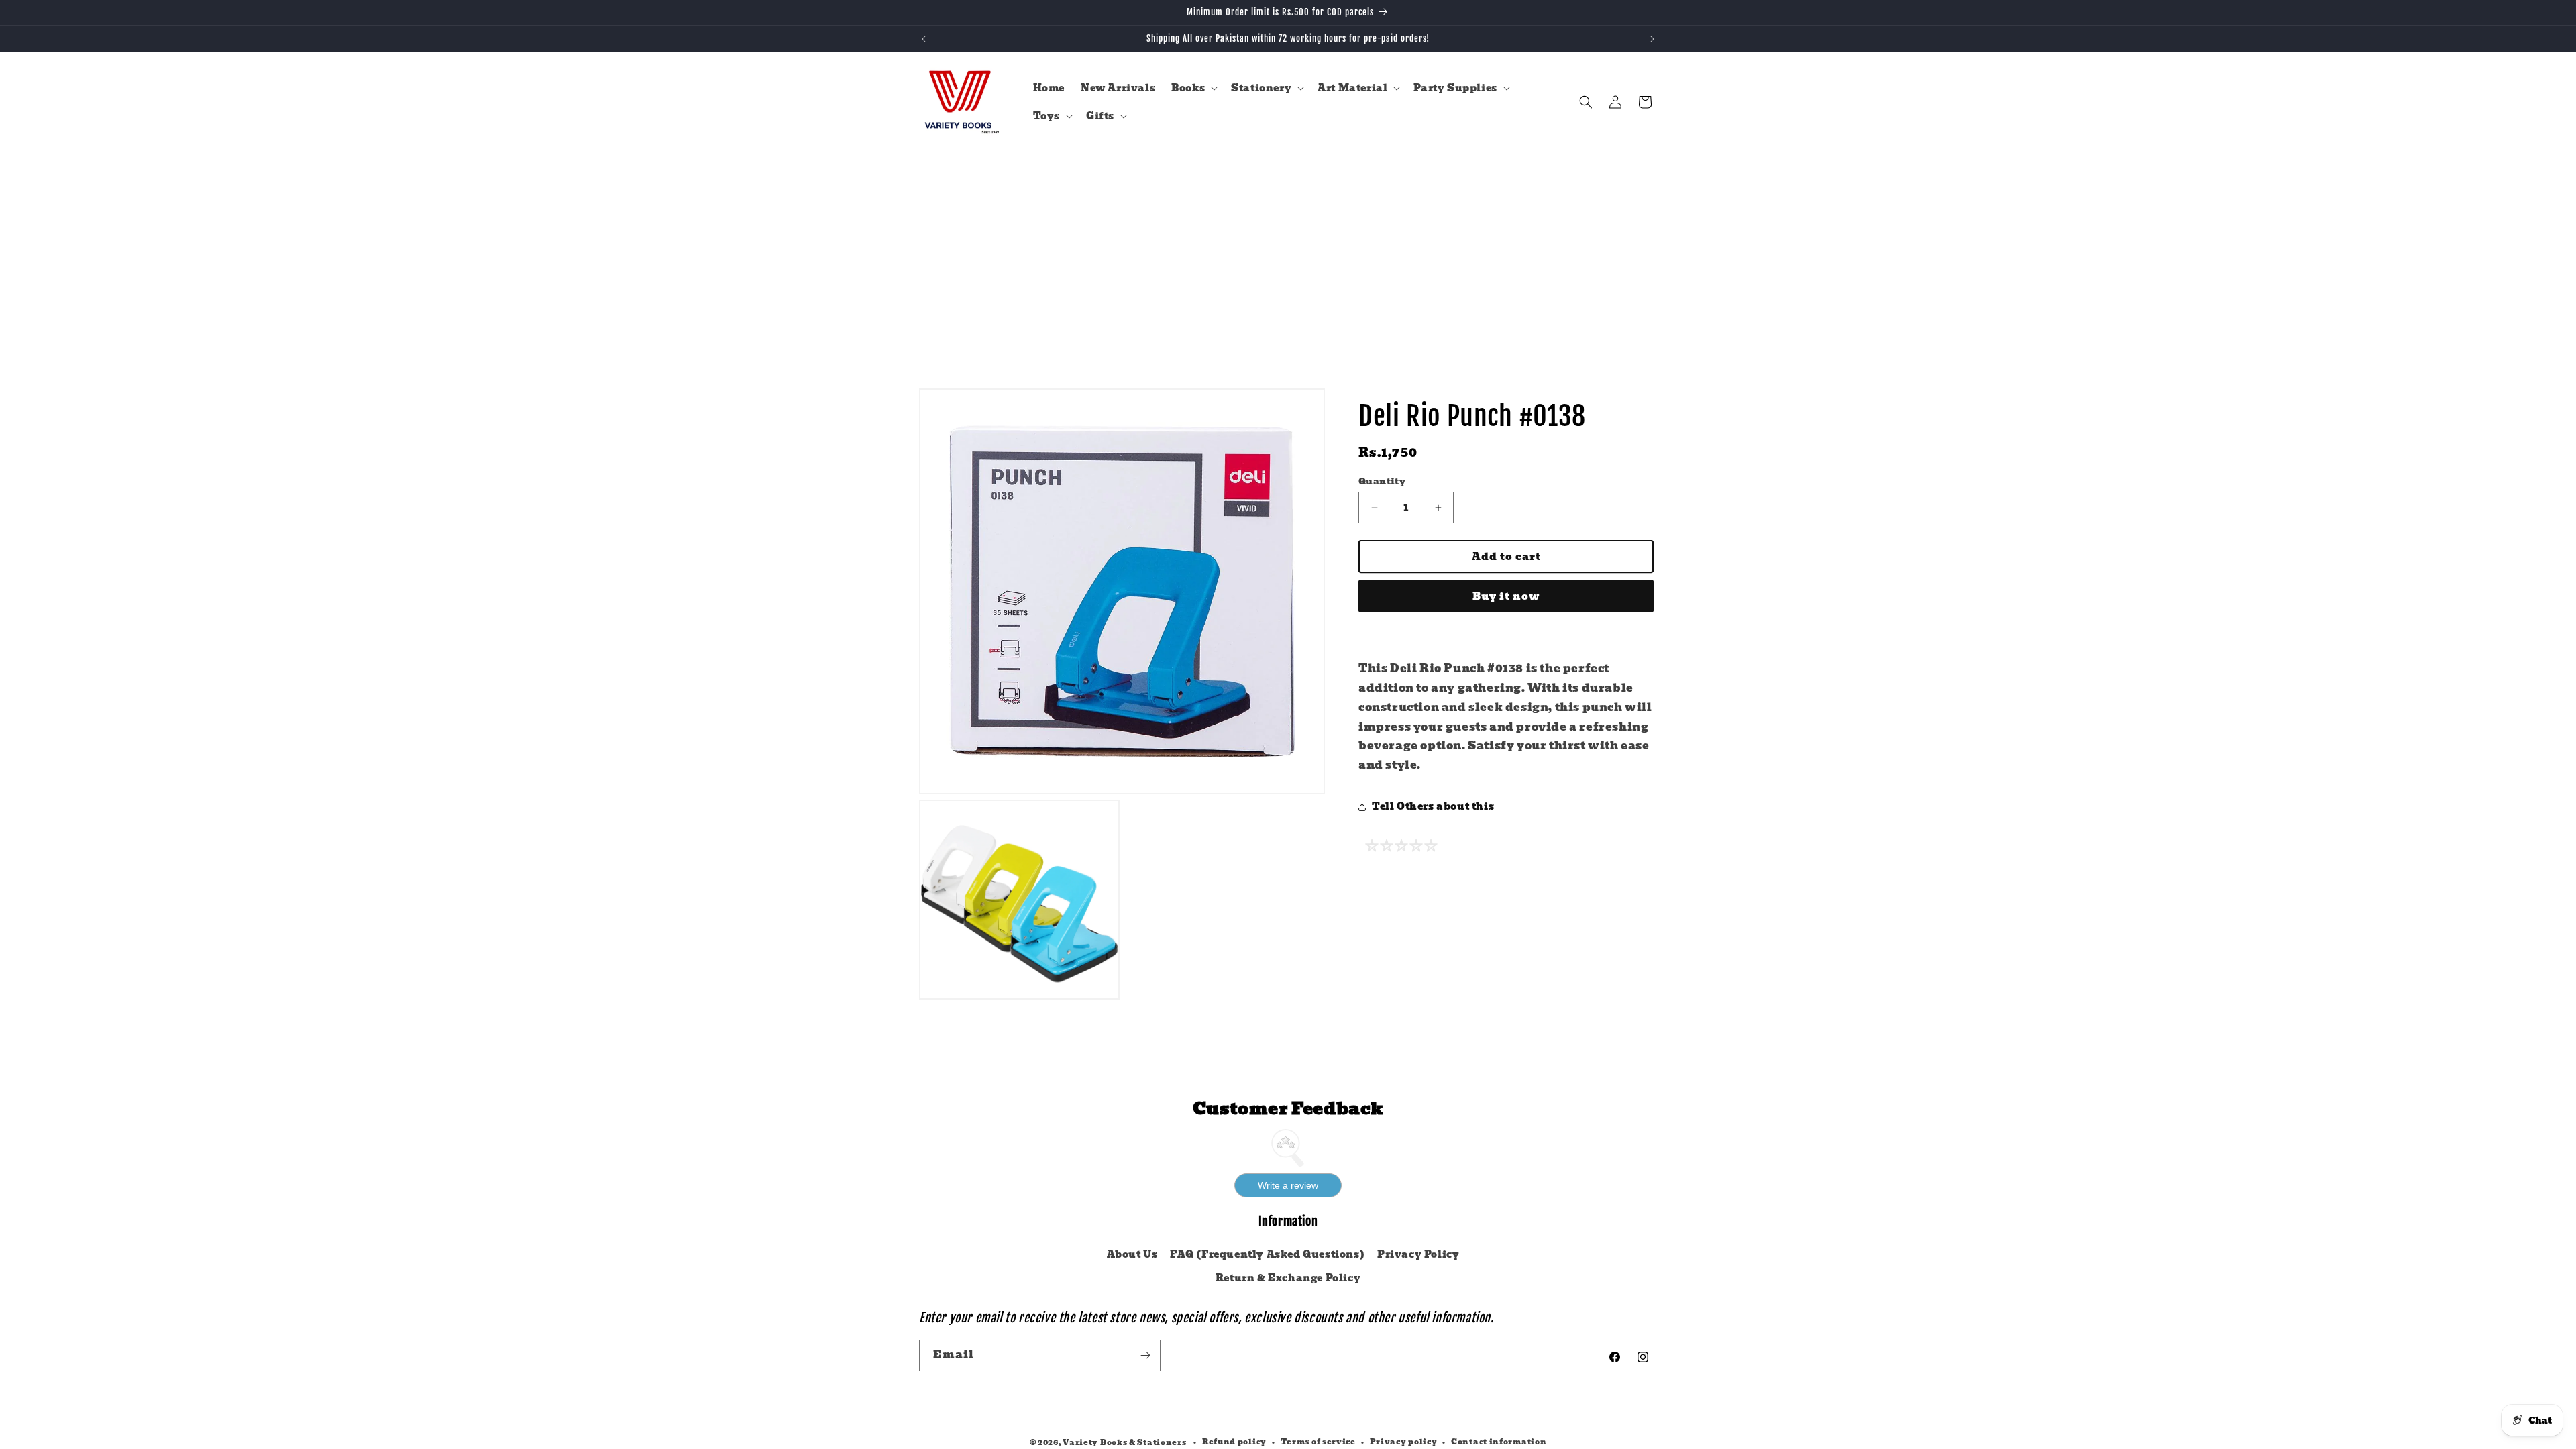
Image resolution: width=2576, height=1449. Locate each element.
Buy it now (1506, 596)
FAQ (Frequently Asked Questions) (1267, 1254)
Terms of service (1318, 1442)
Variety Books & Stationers (1124, 1442)
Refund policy (1234, 1442)
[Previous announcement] (924, 39)
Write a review (1288, 1185)
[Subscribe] (1145, 1355)
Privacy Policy (1418, 1254)
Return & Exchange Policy (1288, 1278)
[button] (1193, 88)
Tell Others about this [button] (1433, 806)
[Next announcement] (1652, 39)
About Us (1132, 1254)
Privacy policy (1404, 1442)
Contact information (1499, 1442)
